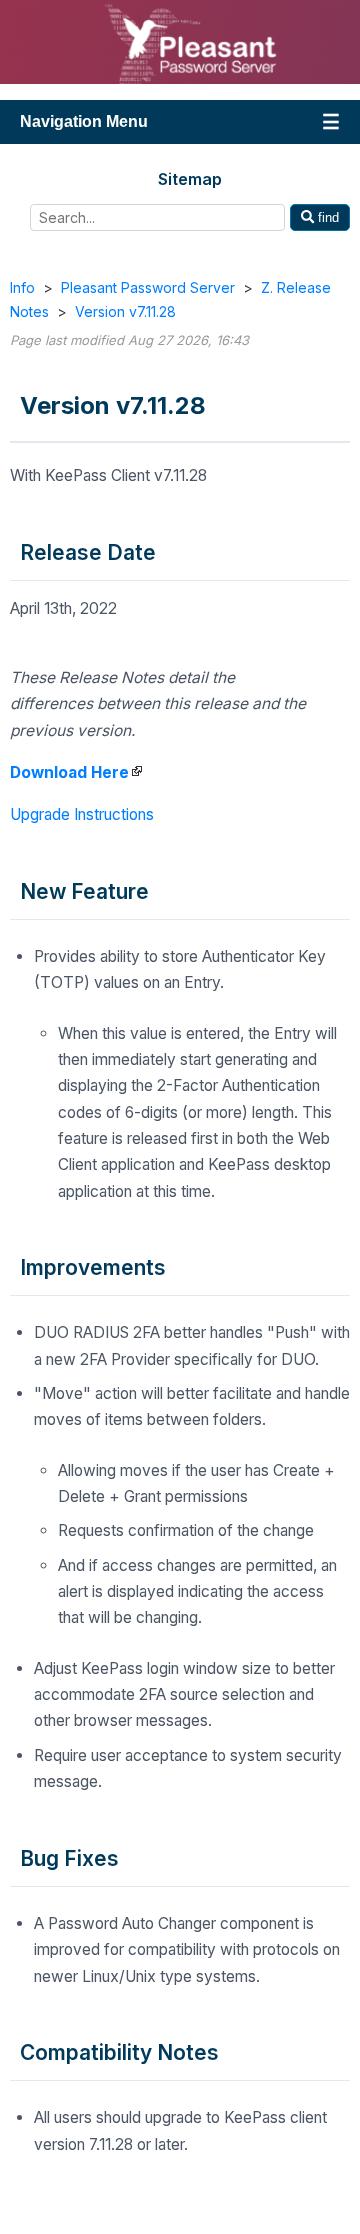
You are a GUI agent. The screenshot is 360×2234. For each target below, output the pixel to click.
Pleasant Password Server (148, 287)
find (326, 217)
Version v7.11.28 (125, 311)
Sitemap (190, 179)
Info (22, 287)
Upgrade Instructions (82, 814)
